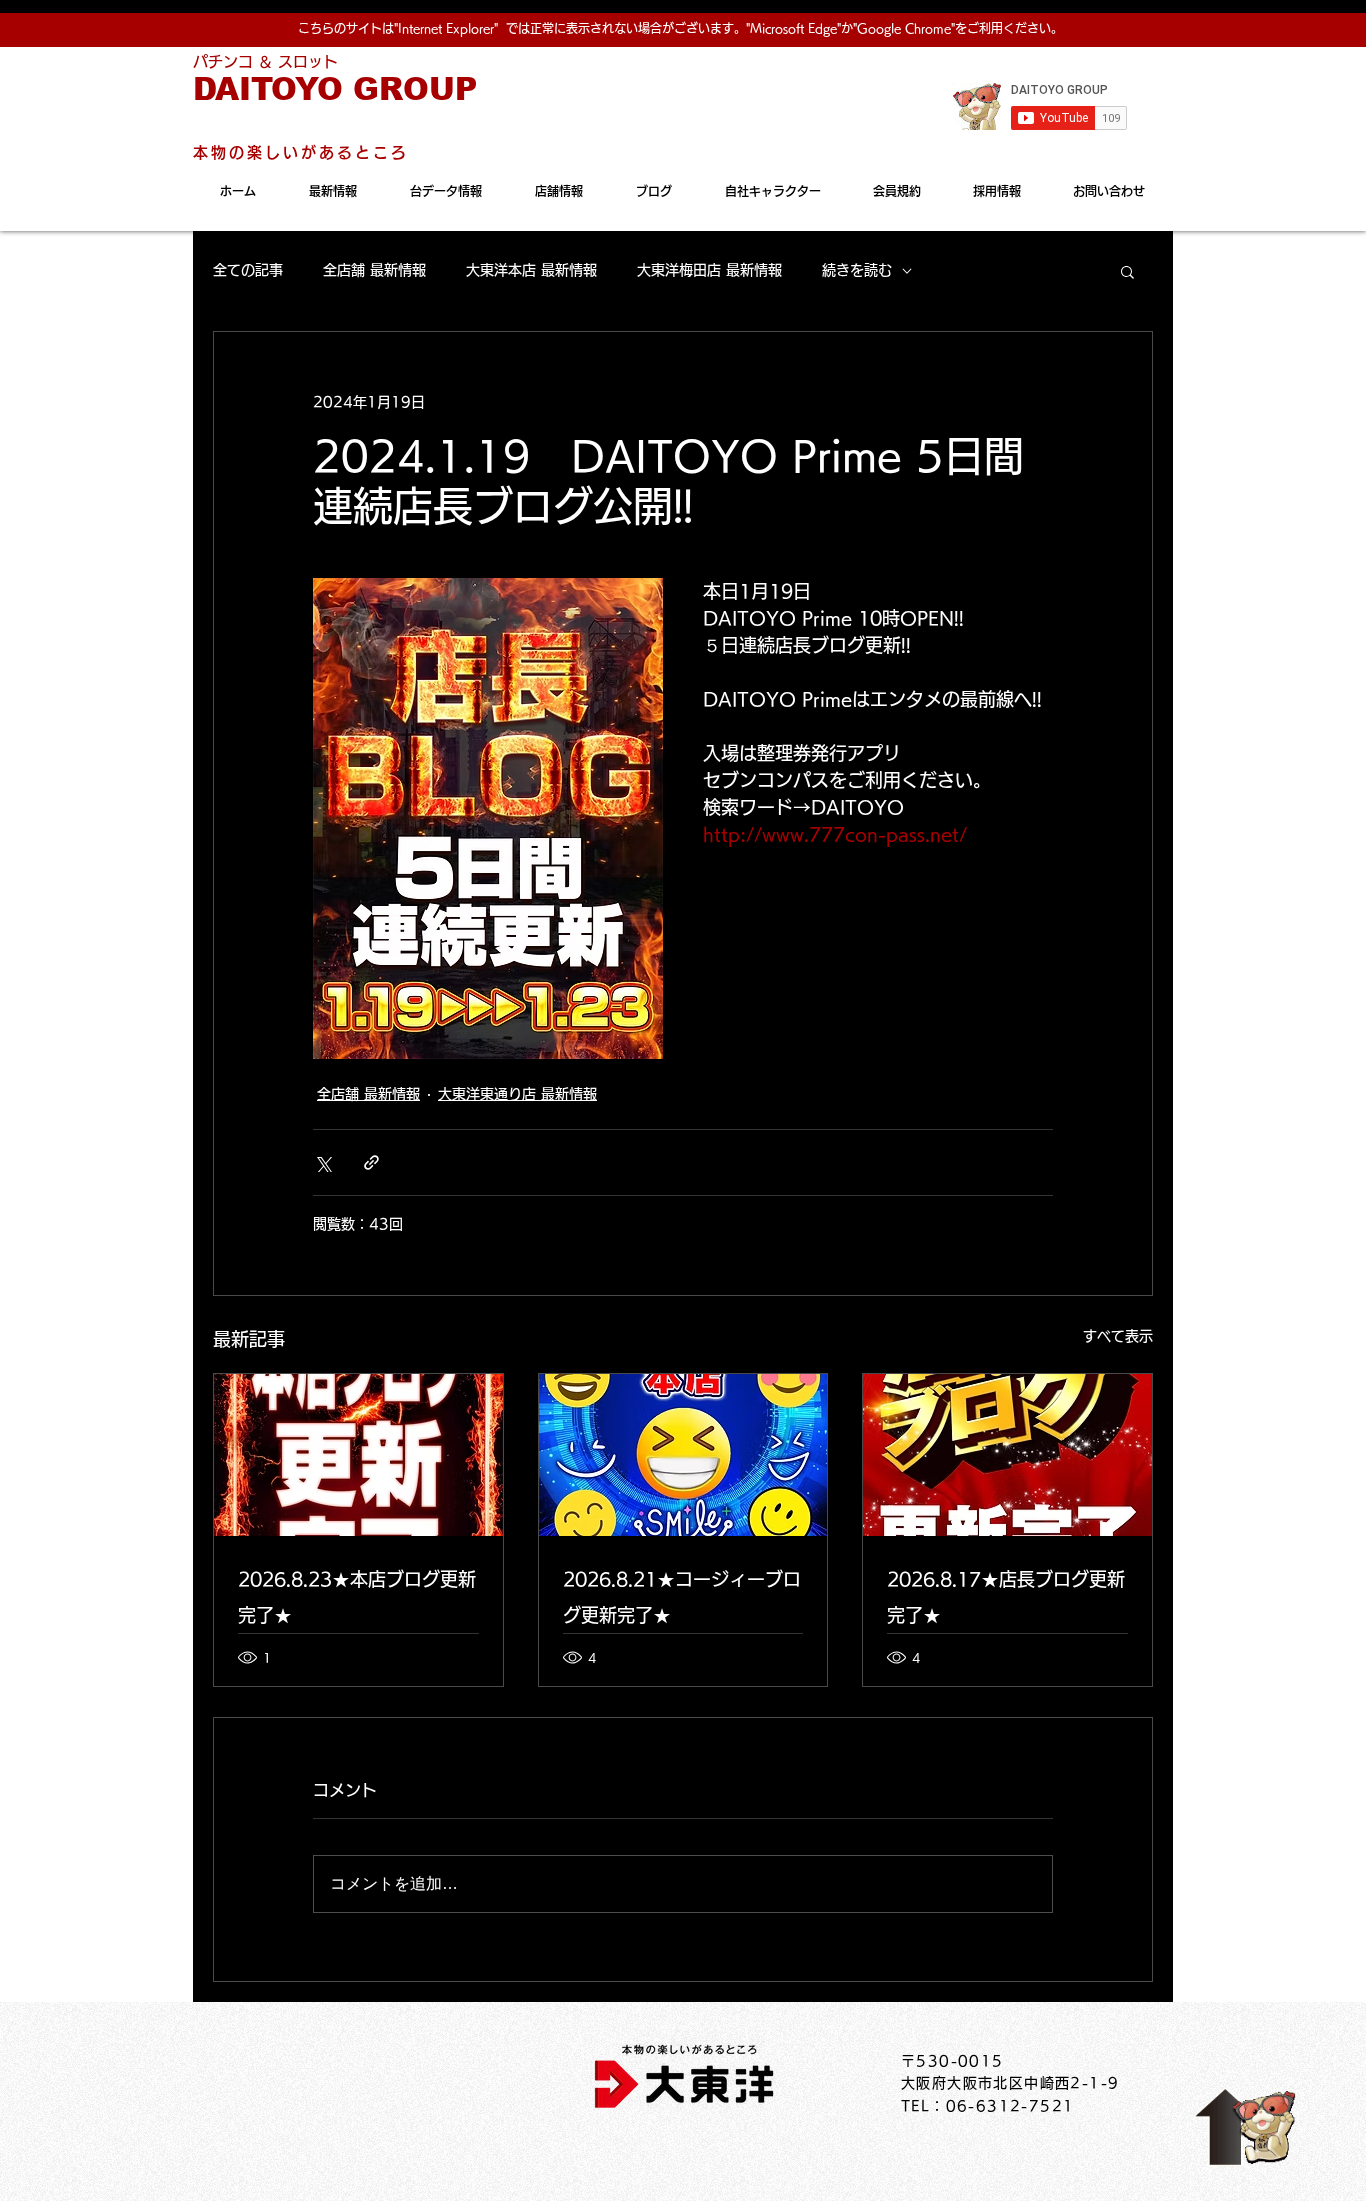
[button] (1127, 271)
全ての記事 (248, 270)
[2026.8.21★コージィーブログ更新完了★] (683, 1455)
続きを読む (857, 270)
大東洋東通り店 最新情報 (517, 1094)
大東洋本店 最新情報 (531, 270)
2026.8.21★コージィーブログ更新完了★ (682, 1597)
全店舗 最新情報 (374, 270)
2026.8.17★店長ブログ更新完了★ (1006, 1597)
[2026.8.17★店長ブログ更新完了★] (1007, 1455)
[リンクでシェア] (371, 1162)
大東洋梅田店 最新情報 (709, 270)
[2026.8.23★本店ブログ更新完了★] (358, 1455)
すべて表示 (1118, 1336)
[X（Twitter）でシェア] (322, 1162)
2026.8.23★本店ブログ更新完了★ (357, 1597)
